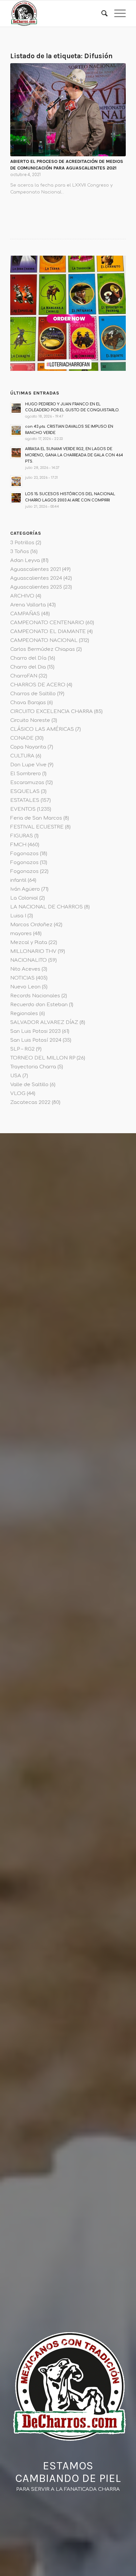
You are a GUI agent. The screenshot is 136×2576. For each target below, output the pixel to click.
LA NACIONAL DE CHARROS (47, 907)
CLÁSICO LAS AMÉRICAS (42, 729)
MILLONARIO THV (33, 951)
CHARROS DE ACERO (38, 685)
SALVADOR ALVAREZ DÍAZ (44, 1022)
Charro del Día (28, 658)
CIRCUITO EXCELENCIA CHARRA (51, 712)
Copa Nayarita (28, 747)
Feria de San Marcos (36, 818)
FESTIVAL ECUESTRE (37, 827)
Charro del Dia (28, 667)
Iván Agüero (25, 889)
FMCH (18, 845)
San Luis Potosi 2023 (35, 1031)
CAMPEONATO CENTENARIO (47, 623)
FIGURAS (22, 836)
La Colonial (24, 898)
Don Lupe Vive (28, 765)
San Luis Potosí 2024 (36, 1040)
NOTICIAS (22, 978)
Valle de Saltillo (29, 1085)
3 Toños (20, 552)
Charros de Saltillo (33, 694)
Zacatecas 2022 (30, 1102)
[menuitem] (101, 13)
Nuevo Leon (25, 987)
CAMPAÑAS (25, 614)
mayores (21, 934)
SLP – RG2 (22, 1049)
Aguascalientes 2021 (35, 569)
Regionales (24, 1014)
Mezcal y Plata (29, 943)
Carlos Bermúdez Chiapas (43, 649)
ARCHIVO (22, 596)
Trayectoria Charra (33, 1067)
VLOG (18, 1094)
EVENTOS (23, 809)
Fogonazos (24, 854)
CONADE (22, 738)
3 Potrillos (22, 543)
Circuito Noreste (30, 720)
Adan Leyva (25, 561)
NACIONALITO (29, 960)
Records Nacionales (35, 996)
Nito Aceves (25, 969)
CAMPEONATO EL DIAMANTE (48, 632)
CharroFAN (24, 676)
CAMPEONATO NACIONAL (44, 640)
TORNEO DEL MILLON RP (43, 1058)
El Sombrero (26, 774)
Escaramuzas (27, 783)
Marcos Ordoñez (31, 925)
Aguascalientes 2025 (36, 587)
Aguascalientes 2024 (36, 578)
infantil (18, 880)
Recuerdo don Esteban (39, 1005)
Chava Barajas (28, 703)
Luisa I (18, 916)
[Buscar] (101, 13)
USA (16, 1076)
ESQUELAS (25, 791)
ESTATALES (25, 800)
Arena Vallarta (28, 605)
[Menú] (117, 13)
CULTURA (22, 756)
